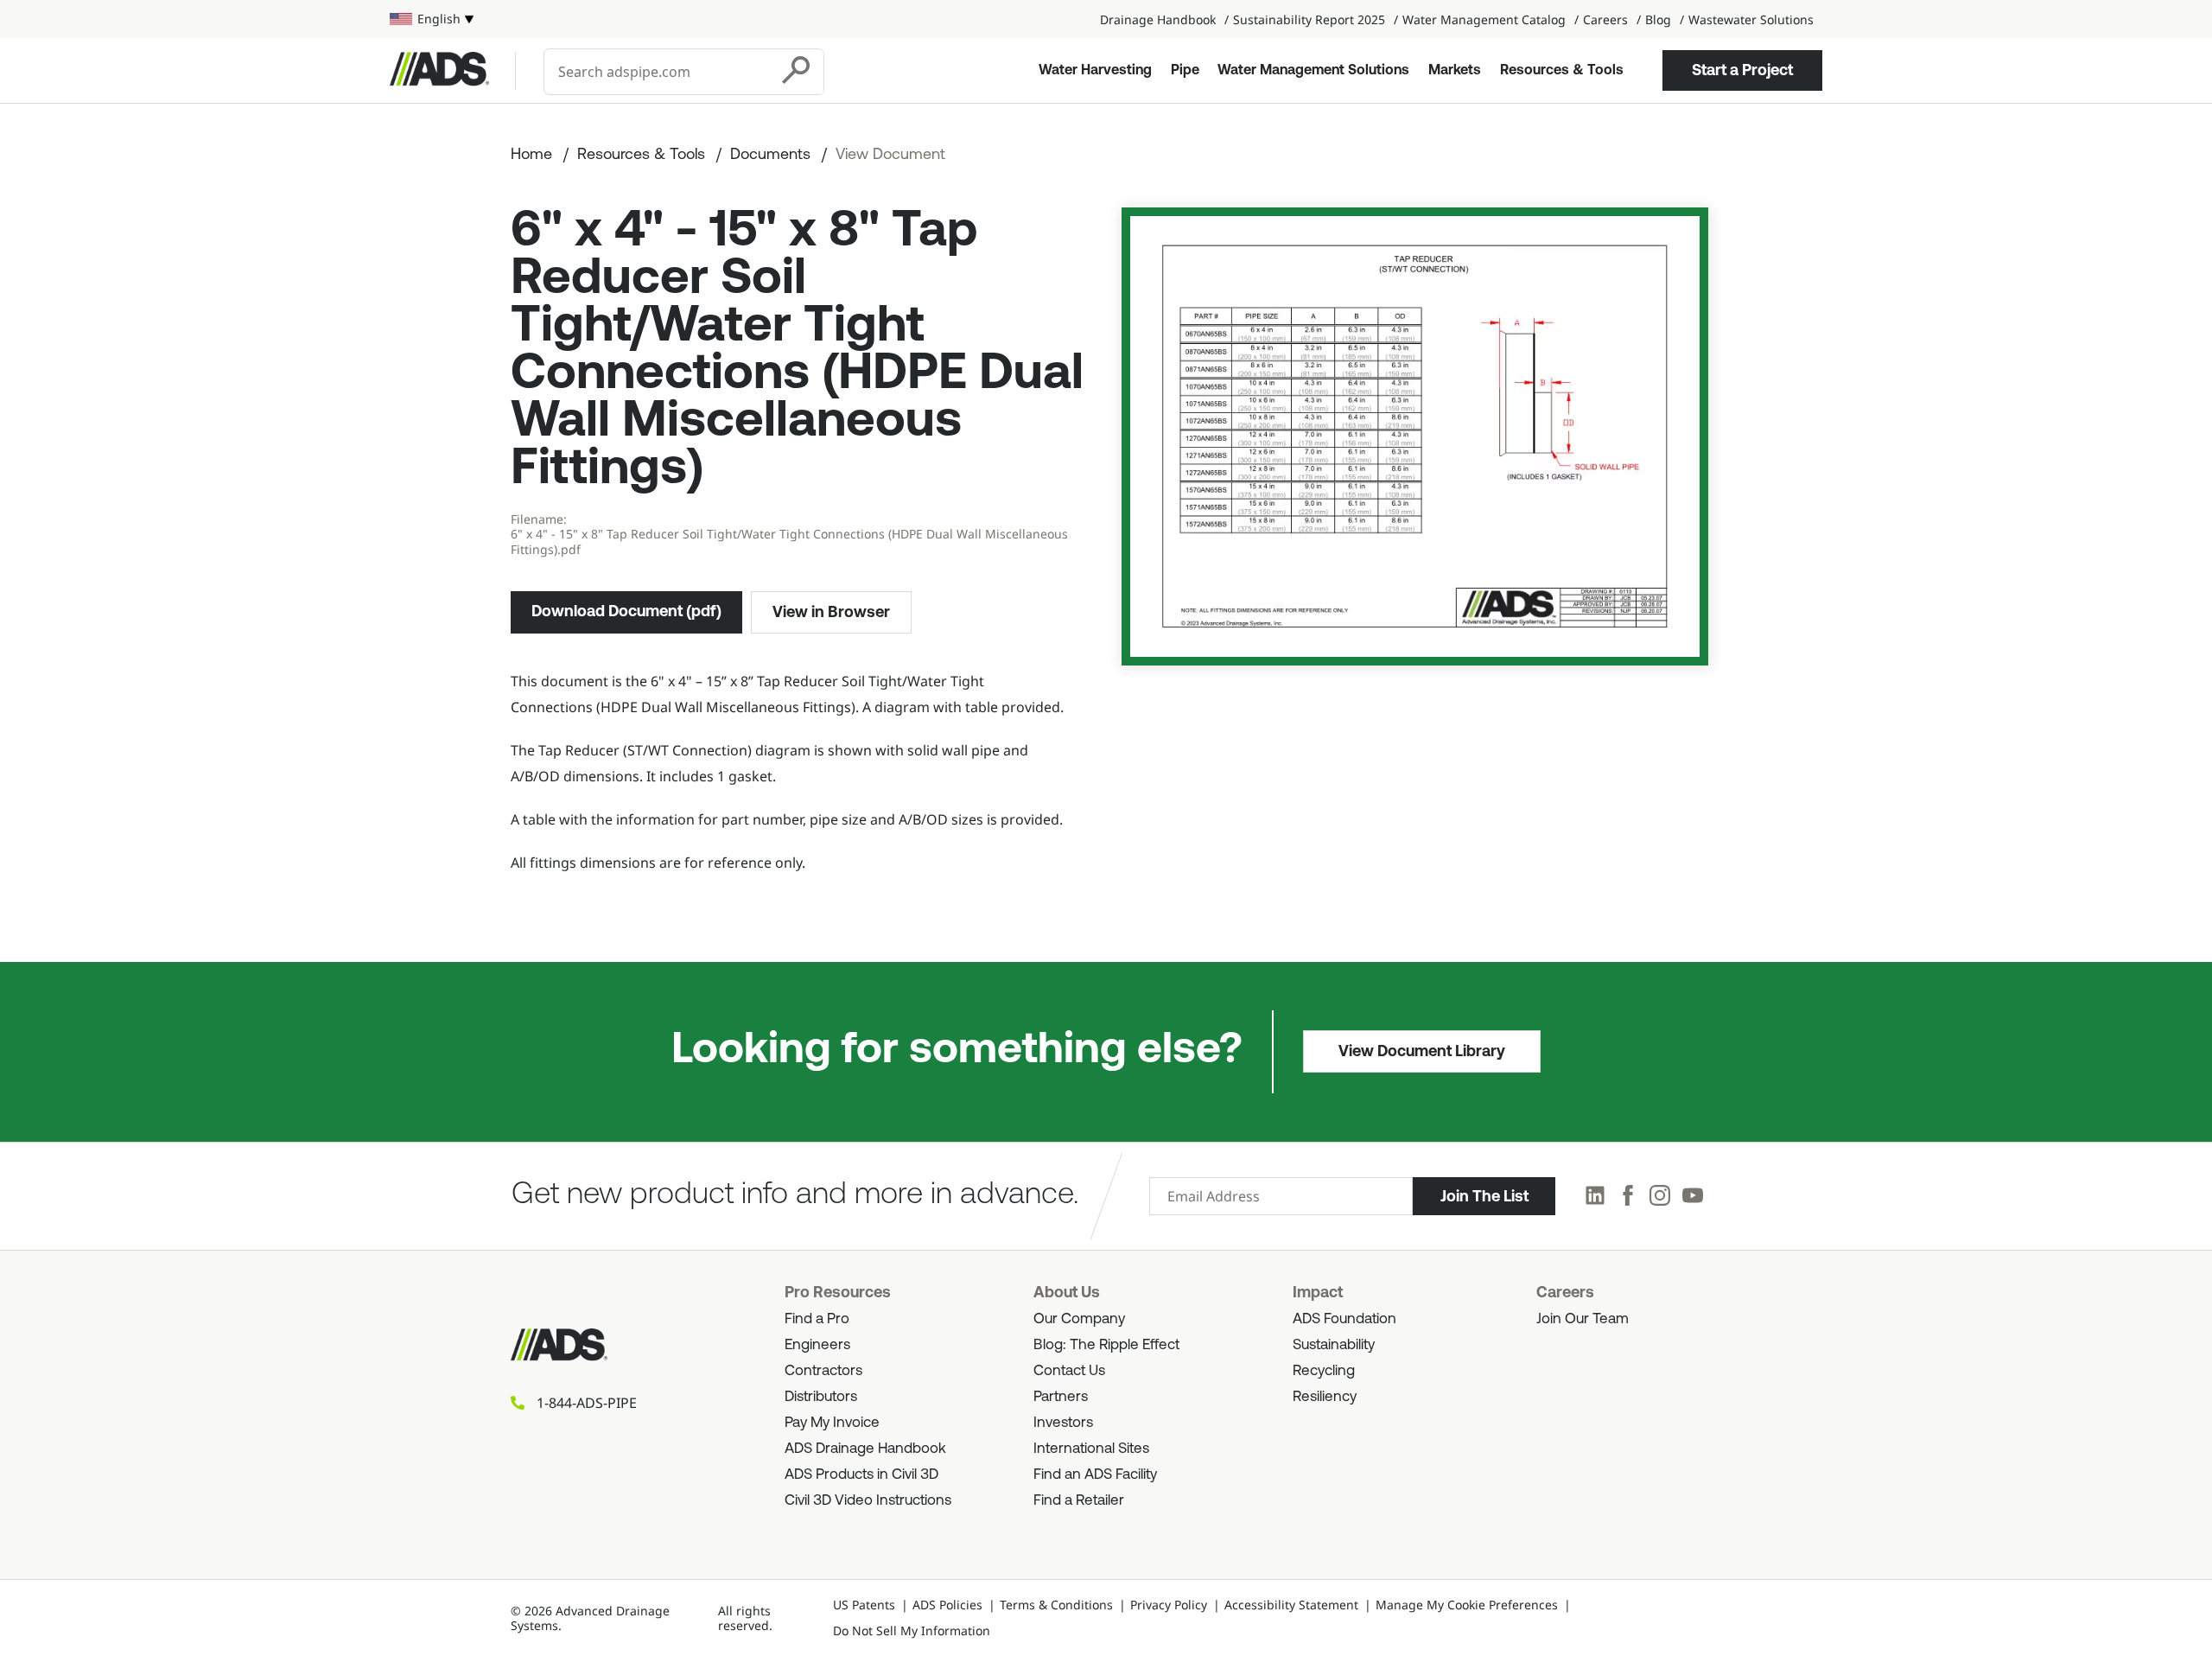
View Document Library (1422, 1051)
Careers (1605, 19)
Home (531, 156)
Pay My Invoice (832, 1423)
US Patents (864, 1605)
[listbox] (432, 19)
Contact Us (1069, 1371)
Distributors (821, 1397)
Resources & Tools (1562, 71)
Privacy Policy (1169, 1605)
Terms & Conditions (1056, 1605)
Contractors (823, 1371)
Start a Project (1742, 70)
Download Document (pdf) (626, 611)
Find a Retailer (1079, 1501)
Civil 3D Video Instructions (868, 1501)
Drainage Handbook (1158, 19)
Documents (770, 156)
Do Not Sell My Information (912, 1631)
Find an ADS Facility (1095, 1475)
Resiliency (1325, 1397)
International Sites (1091, 1449)
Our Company (1079, 1319)
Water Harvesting (1095, 71)
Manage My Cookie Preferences (1467, 1605)
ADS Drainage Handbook (865, 1449)
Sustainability (1334, 1345)
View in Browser (831, 612)
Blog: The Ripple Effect (1106, 1345)
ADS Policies (947, 1605)
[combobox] (658, 72)
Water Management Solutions (1313, 71)
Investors (1063, 1423)
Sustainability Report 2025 (1309, 19)
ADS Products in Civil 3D (861, 1475)
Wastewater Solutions (1751, 19)
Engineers (817, 1345)
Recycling (1324, 1371)
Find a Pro (817, 1319)
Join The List (1484, 1196)
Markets (1455, 71)
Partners (1061, 1397)
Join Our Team (1583, 1319)
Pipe (1185, 71)
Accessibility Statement (1291, 1605)
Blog (1658, 19)
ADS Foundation (1344, 1319)
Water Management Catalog (1484, 19)
